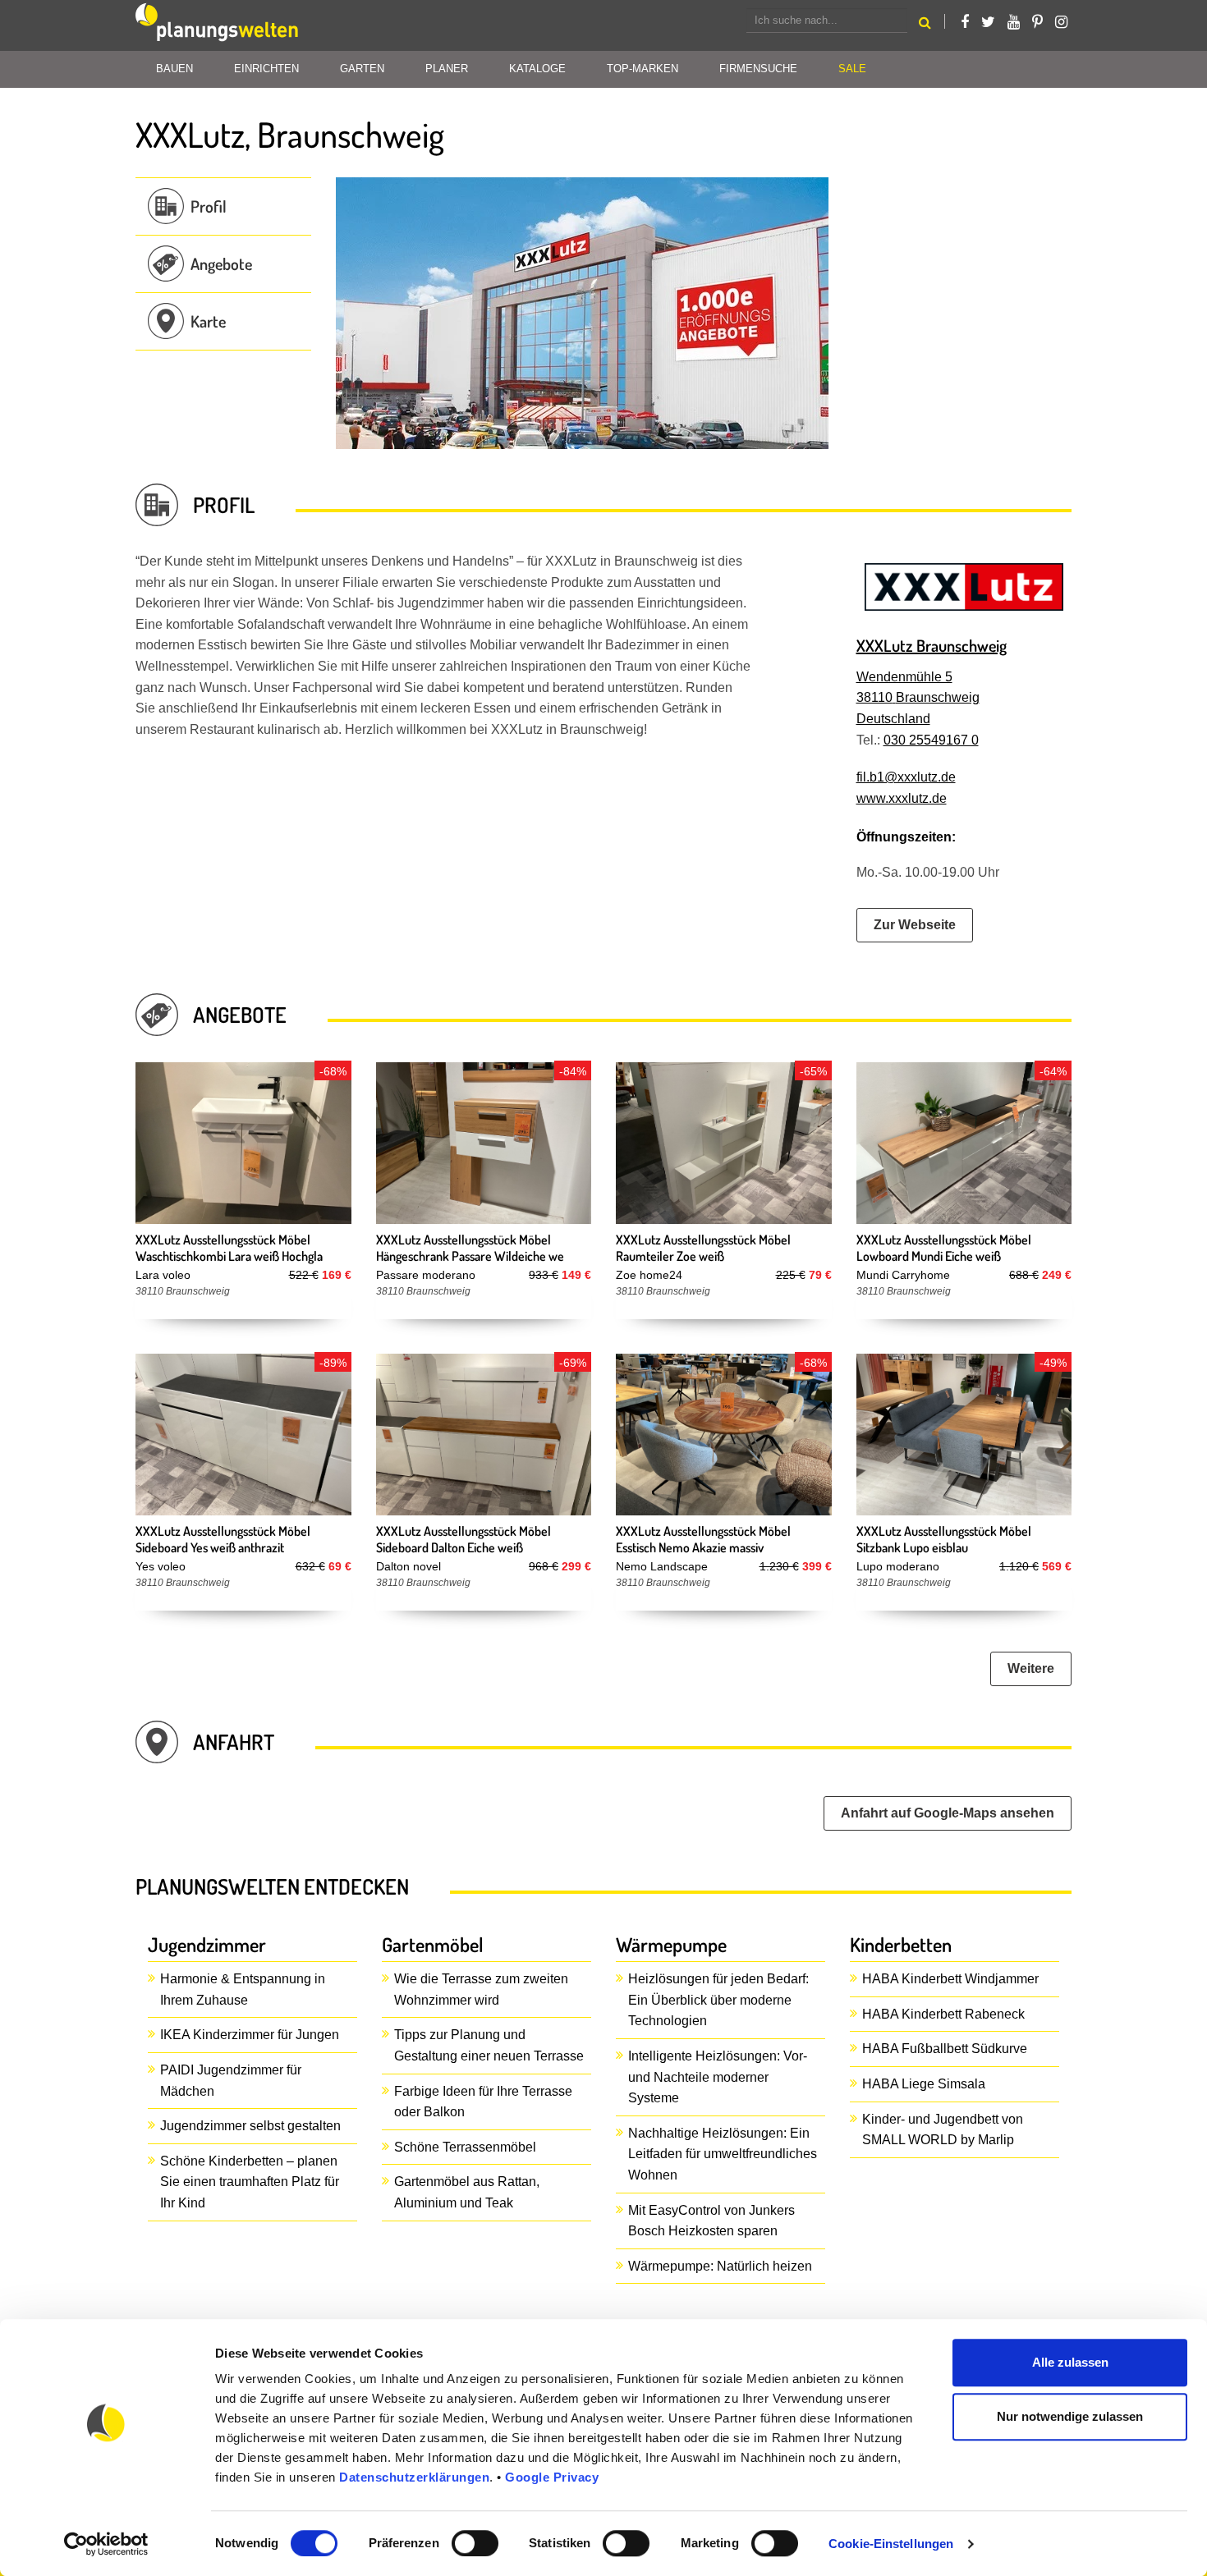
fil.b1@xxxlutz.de (906, 777)
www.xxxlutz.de (902, 798)
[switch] (475, 2543)
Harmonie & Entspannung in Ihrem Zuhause (243, 1989)
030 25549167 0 (931, 740)
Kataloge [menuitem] (537, 69)
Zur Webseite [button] (915, 925)
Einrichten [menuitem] (266, 69)
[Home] (218, 25)
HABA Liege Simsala (924, 2084)
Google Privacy (552, 2477)
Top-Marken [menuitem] (643, 69)
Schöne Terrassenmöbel (465, 2147)
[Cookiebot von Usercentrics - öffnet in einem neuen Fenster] (106, 2544)
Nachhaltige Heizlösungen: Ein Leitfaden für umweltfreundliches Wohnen (723, 2154)
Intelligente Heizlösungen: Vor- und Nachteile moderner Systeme (718, 2077)
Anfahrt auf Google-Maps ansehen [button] (948, 1813)
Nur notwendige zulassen (1070, 2416)
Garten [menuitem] (362, 69)
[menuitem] (852, 69)
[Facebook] (965, 22)
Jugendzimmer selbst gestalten (250, 2126)
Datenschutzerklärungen (414, 2477)
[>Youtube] (1014, 22)
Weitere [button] (1031, 1668)
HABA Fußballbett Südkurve (945, 2049)
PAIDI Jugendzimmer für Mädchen (231, 2081)
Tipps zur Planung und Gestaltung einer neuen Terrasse (489, 2045)
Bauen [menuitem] (174, 69)
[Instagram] (1061, 22)
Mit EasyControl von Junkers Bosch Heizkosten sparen (711, 2221)
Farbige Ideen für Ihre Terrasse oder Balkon (483, 2102)
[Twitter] (988, 22)
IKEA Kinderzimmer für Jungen (250, 2035)
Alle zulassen (1070, 2362)
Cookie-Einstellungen (891, 2544)
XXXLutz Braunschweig (932, 645)
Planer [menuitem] (447, 69)
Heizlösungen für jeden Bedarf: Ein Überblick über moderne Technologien (718, 2000)
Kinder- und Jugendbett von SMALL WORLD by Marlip (943, 2130)
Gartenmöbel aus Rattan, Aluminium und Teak (467, 2192)
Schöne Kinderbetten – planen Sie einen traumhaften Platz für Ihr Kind (250, 2182)
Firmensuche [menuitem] (758, 69)
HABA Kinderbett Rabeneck (943, 2014)
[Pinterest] (1037, 22)
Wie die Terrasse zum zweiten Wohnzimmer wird (481, 1989)
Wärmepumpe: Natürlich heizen (720, 2266)
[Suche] (925, 25)
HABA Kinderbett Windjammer (950, 1979)
